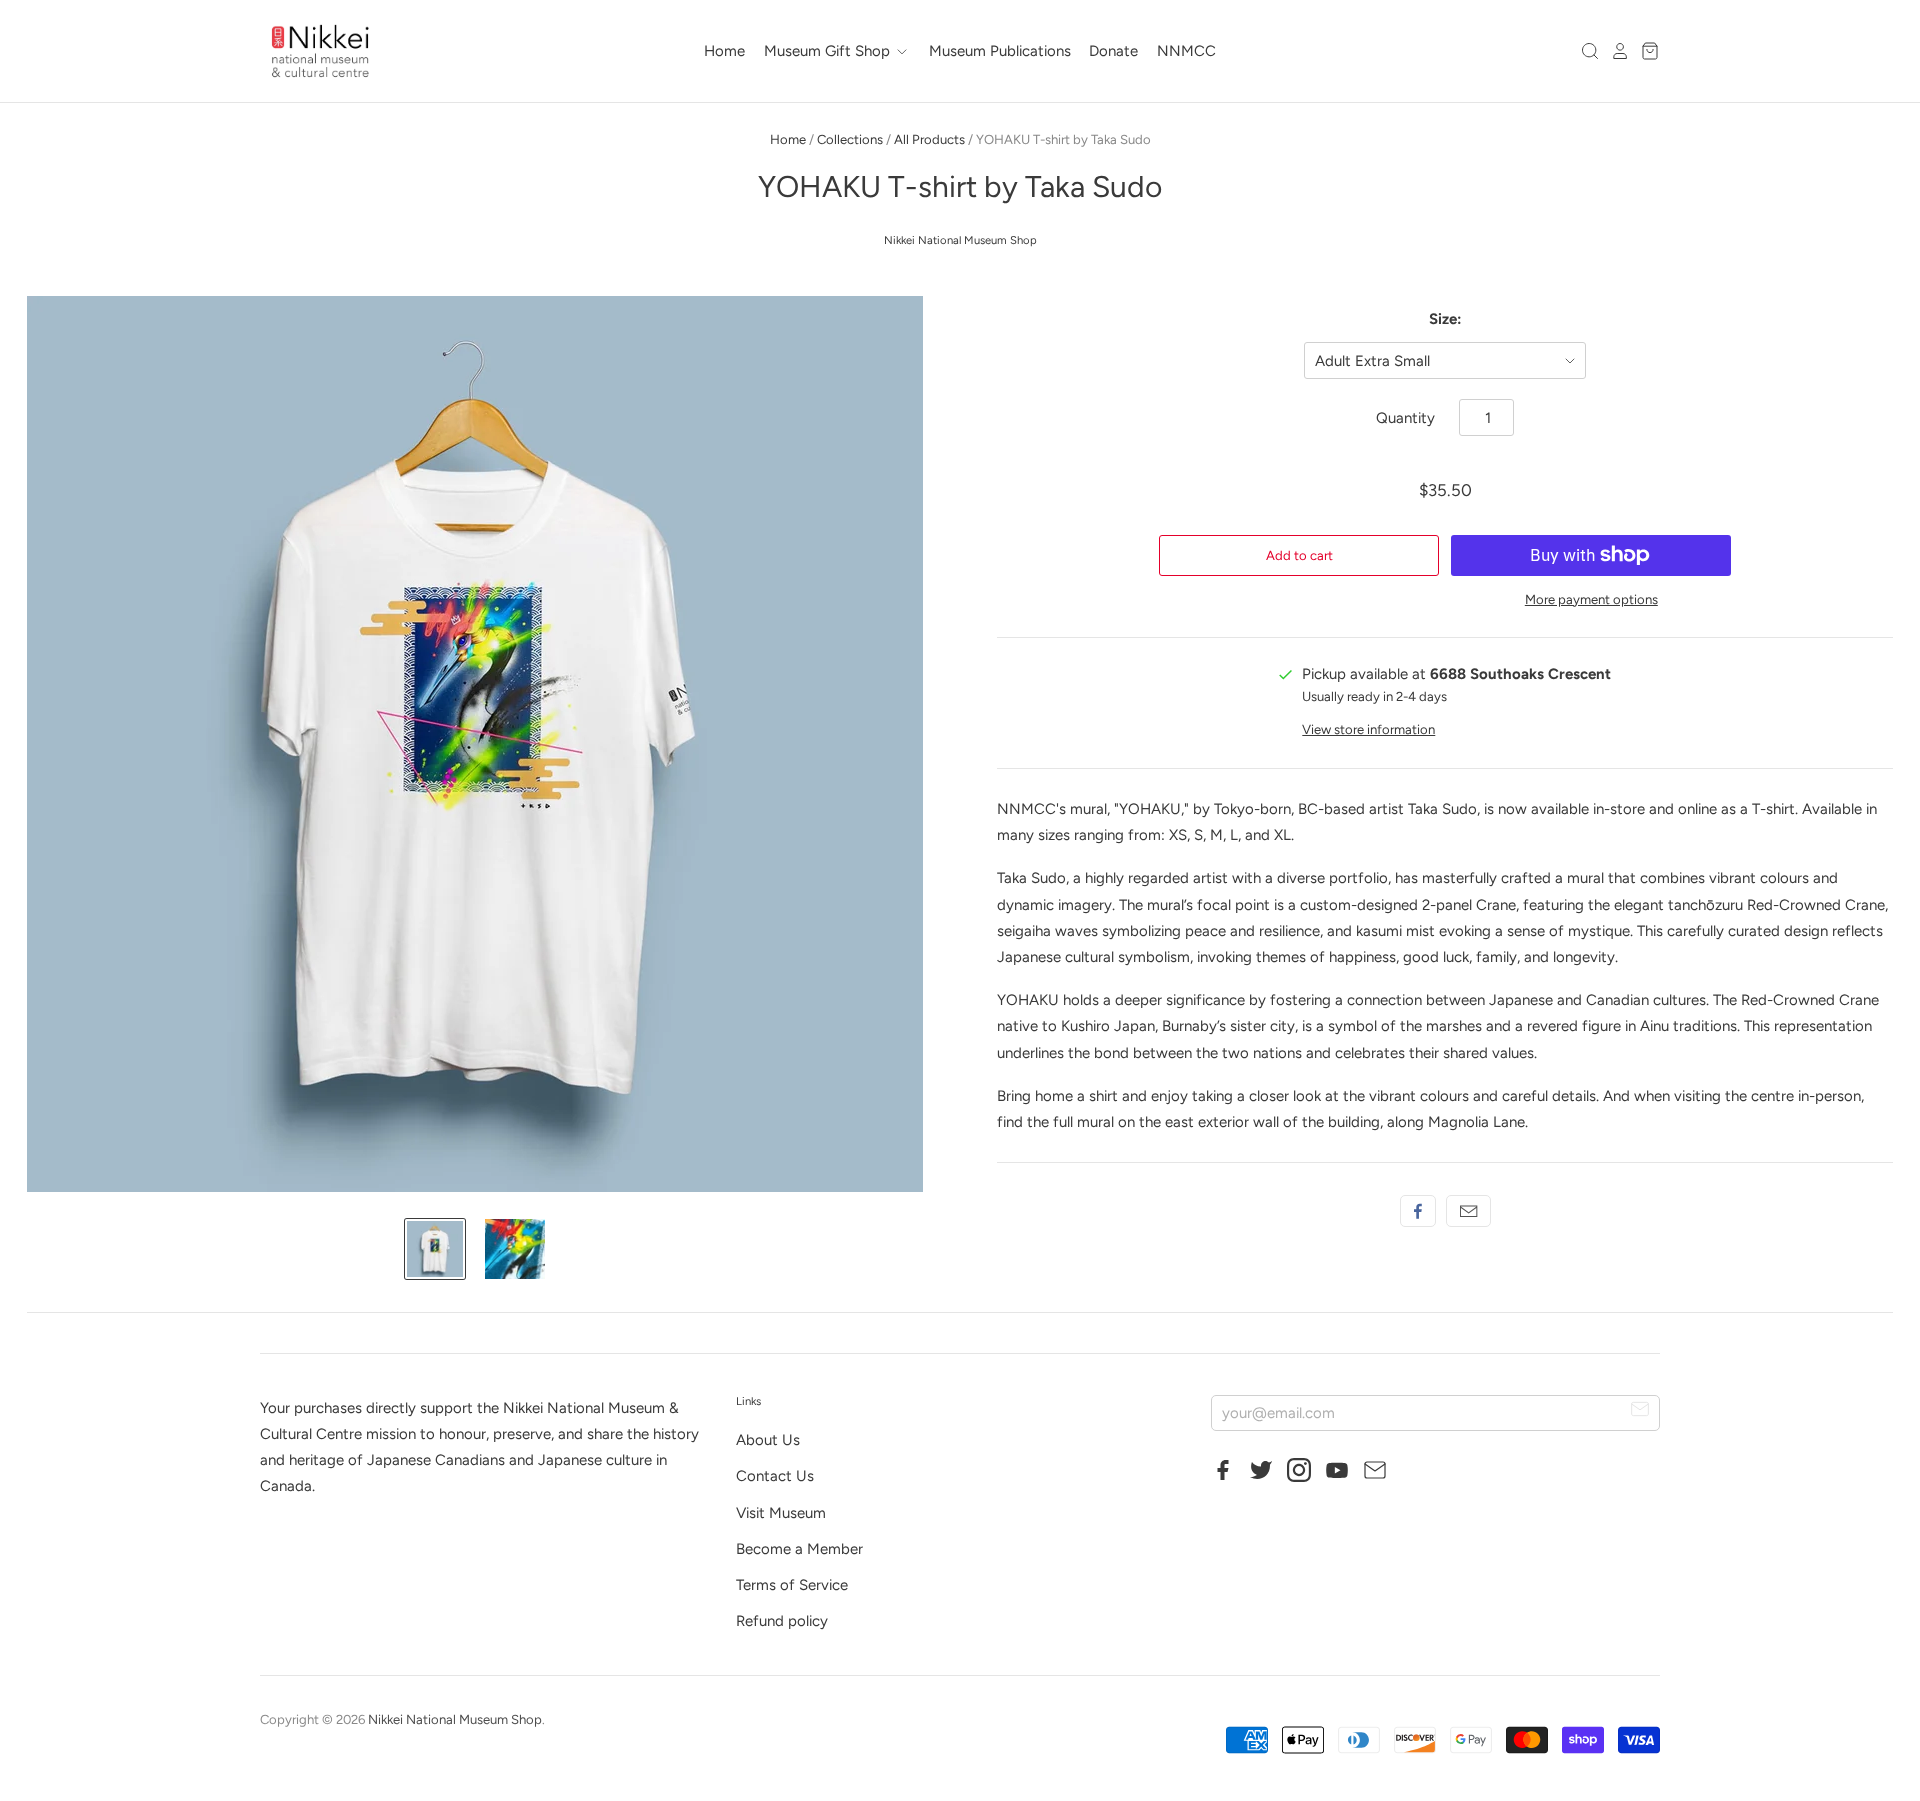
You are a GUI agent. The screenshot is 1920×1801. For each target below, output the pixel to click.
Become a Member (799, 1549)
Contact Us (775, 1476)
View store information (1368, 729)
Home (724, 51)
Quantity (1405, 418)
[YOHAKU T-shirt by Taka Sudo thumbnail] (435, 1249)
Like (1418, 1211)
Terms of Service (792, 1585)
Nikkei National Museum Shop (960, 240)
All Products (929, 139)
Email (1468, 1211)
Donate (1113, 51)
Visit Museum (781, 1513)
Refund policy (782, 1621)
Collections (850, 139)
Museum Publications (1000, 51)
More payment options (1591, 599)
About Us (768, 1440)
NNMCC (1186, 51)
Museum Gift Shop (829, 51)
